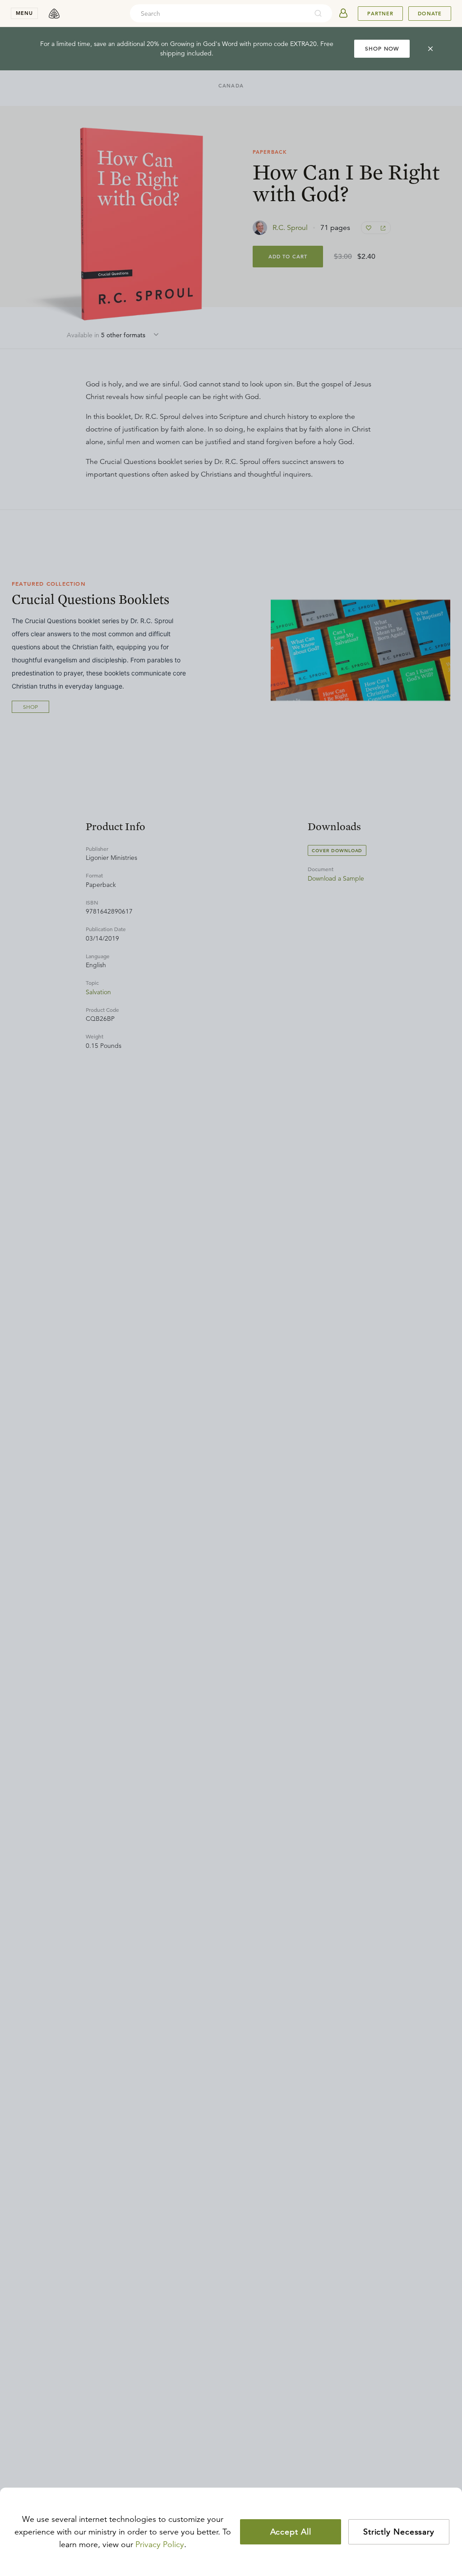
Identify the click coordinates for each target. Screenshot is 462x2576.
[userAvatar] (343, 14)
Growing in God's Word (204, 44)
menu (24, 13)
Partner (380, 14)
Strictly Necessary (399, 2532)
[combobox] (219, 14)
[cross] (430, 49)
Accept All (291, 2532)
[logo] (54, 14)
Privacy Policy (160, 2544)
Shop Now (382, 48)
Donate (430, 14)
